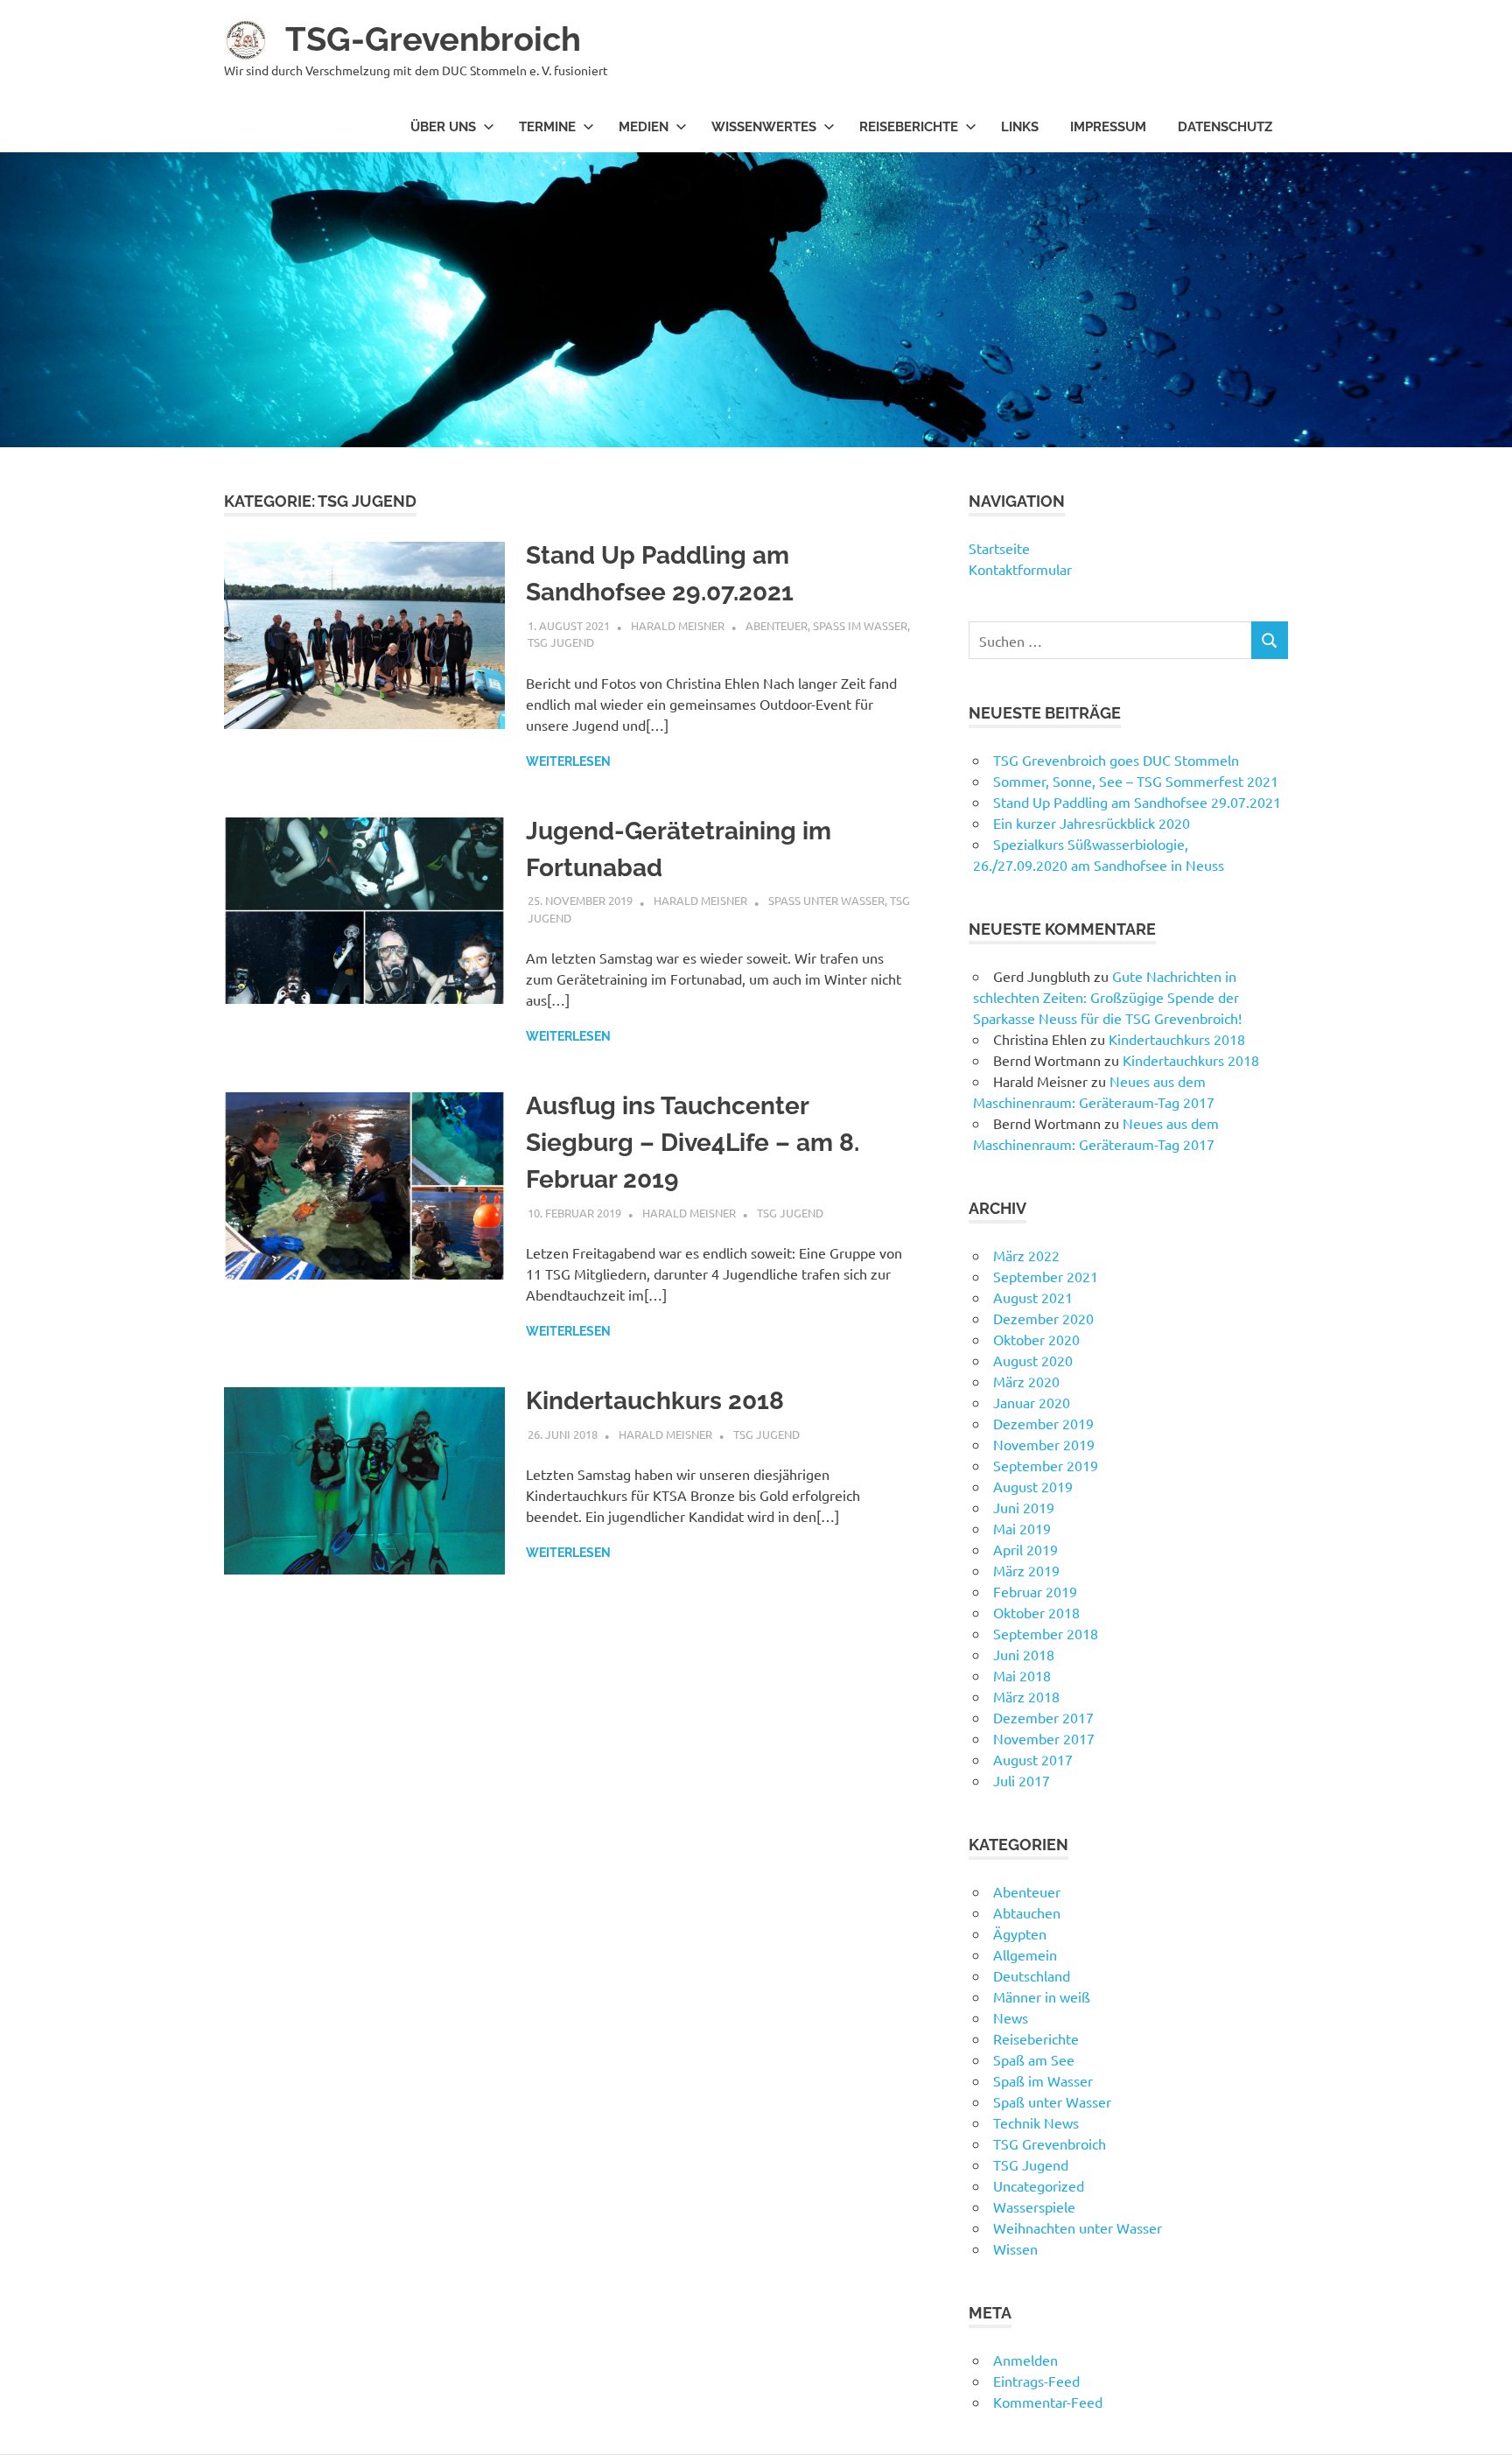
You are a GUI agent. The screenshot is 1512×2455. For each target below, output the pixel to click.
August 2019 (1033, 1486)
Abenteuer (777, 625)
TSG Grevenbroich (1050, 2143)
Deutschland (1032, 1975)
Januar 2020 (1032, 1402)
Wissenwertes (764, 127)
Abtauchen (1027, 1912)
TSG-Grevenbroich (433, 39)
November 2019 (1044, 1444)
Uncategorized (1039, 2185)
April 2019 (1025, 1549)
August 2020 (1033, 1360)
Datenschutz (1225, 127)
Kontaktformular (1020, 569)
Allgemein (1025, 1954)
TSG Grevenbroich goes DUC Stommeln (1116, 760)
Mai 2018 (1022, 1675)
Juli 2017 (1022, 1780)
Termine (547, 127)
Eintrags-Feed (1036, 2381)
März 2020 (1026, 1381)
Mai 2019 (1022, 1528)
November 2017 (1044, 1738)
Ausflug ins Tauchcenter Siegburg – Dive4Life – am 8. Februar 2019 (693, 1143)
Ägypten (1020, 1933)
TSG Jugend (561, 642)
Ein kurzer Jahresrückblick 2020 (1092, 823)
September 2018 (1046, 1633)
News (1011, 2017)
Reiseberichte (909, 127)
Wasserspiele (1034, 2206)
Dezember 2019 (1043, 1423)
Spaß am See (1034, 2059)
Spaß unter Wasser (826, 900)
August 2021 (1033, 1297)
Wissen (1015, 2248)
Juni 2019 (1024, 1507)
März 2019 (1026, 1570)
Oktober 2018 (1036, 1612)
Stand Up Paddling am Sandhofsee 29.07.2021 (1137, 802)
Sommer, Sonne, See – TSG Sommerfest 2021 (1136, 781)
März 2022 (1026, 1255)
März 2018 (1026, 1696)
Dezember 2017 (1043, 1717)
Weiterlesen (568, 761)
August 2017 (1033, 1759)
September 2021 (1046, 1276)
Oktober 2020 (1036, 1339)
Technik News (1036, 2122)
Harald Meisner (678, 625)
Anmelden (1025, 2360)
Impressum (1108, 127)
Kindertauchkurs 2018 (655, 1401)
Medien (644, 127)
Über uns (443, 127)
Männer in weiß (1042, 1996)
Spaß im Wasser (860, 625)
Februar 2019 (1035, 1591)
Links (1020, 127)
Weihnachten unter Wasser (1078, 2227)
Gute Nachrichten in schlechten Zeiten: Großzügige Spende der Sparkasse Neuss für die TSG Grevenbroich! (1107, 997)
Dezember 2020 (1043, 1318)
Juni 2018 (1024, 1654)
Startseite (999, 548)
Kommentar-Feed (1048, 2402)
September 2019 (1046, 1465)
